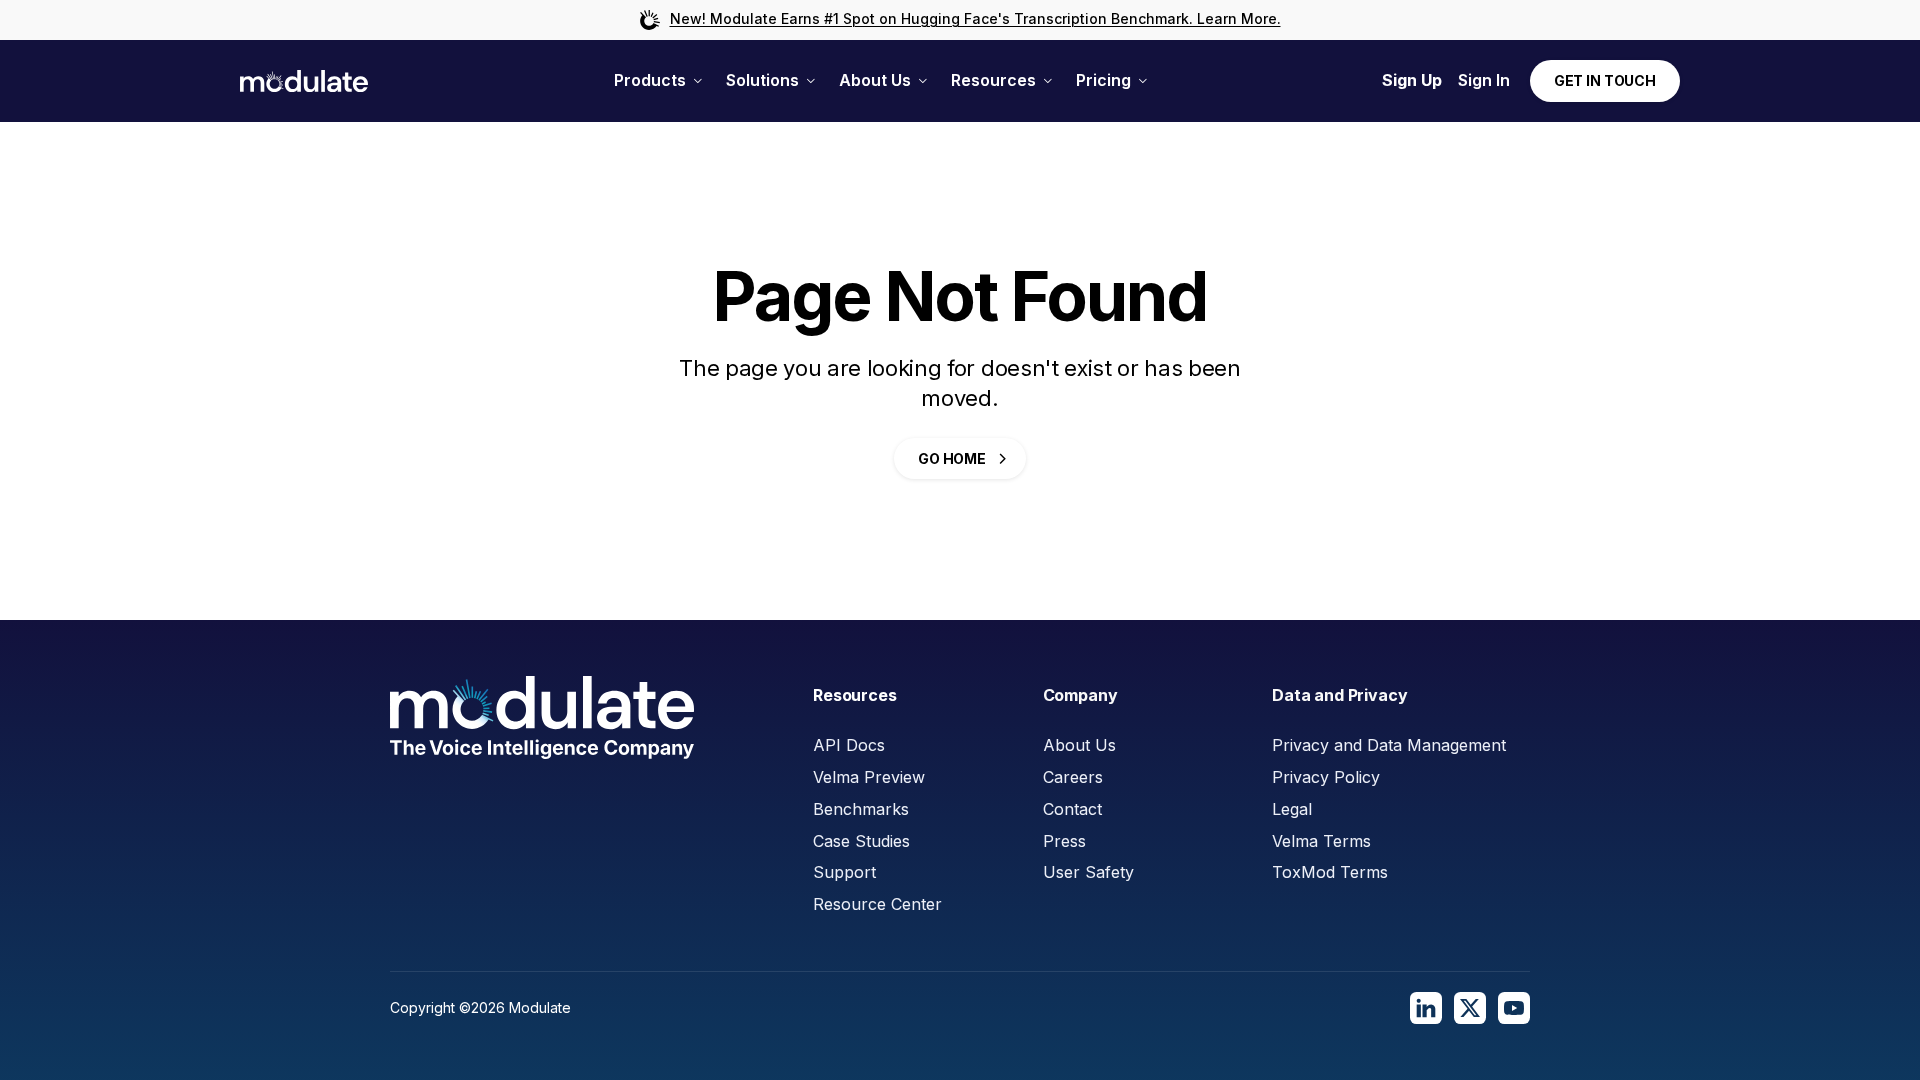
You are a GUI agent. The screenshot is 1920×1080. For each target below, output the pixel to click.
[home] (304, 81)
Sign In (1484, 80)
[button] (658, 80)
